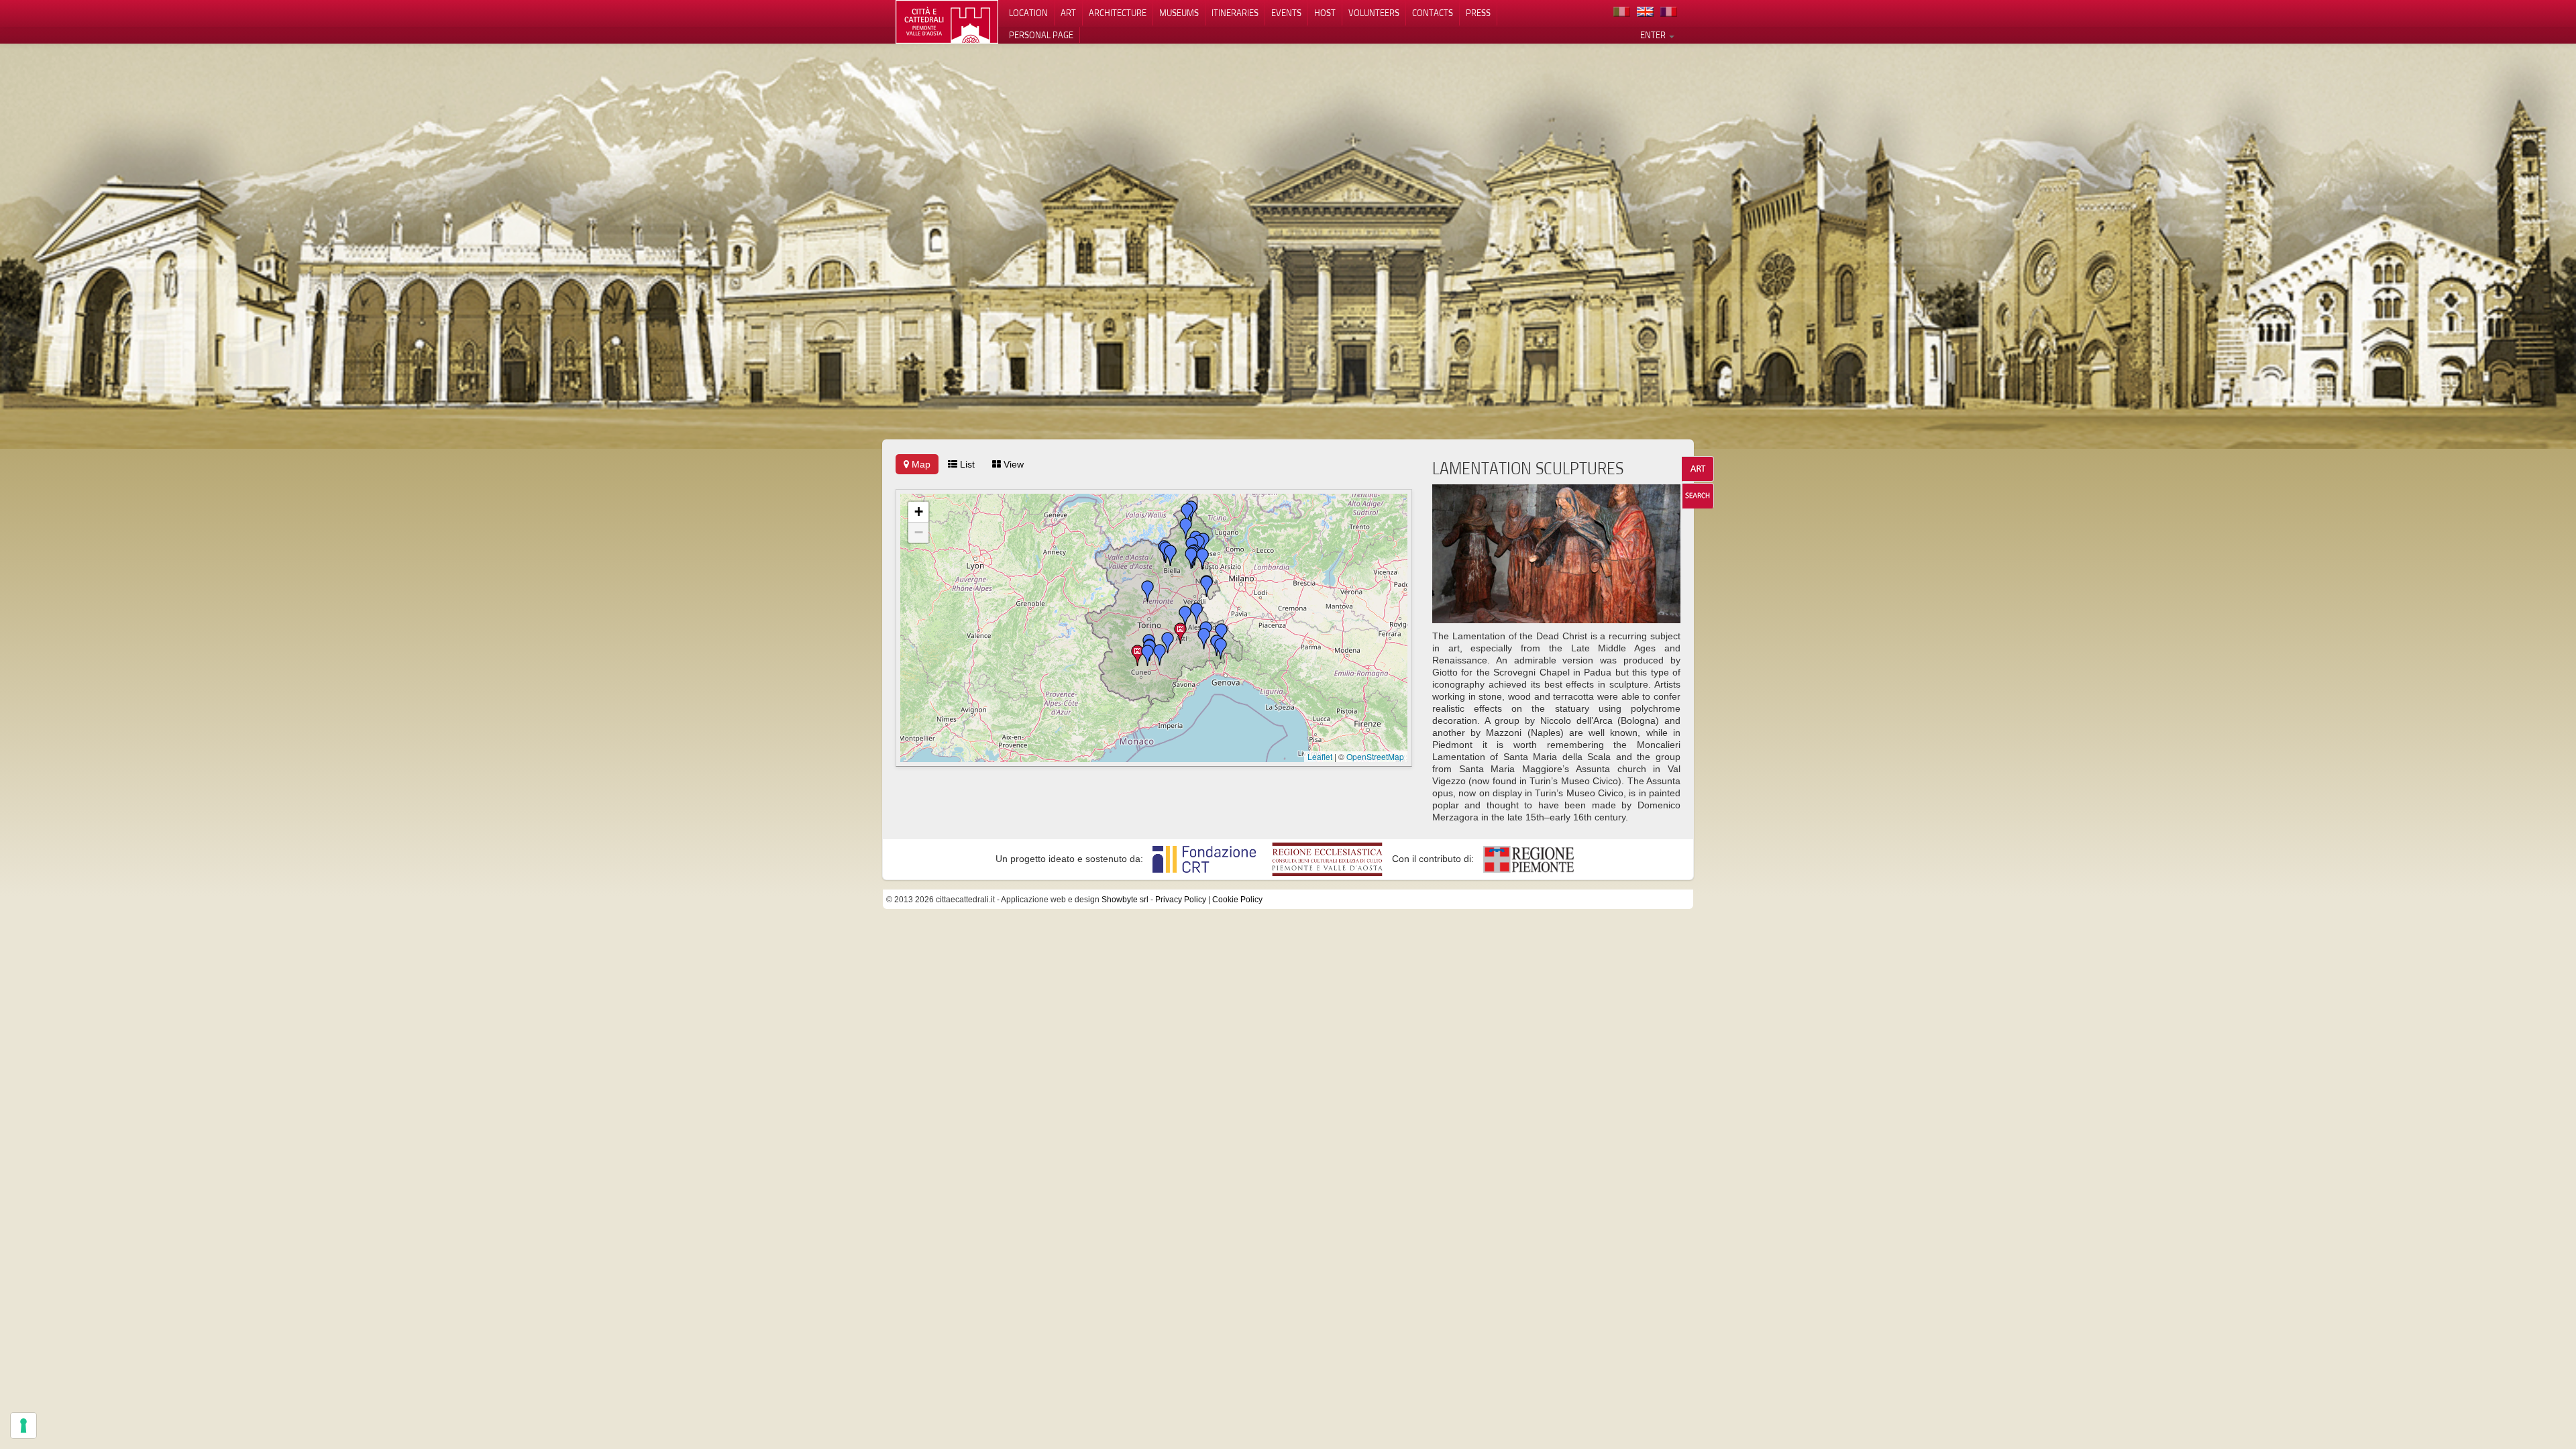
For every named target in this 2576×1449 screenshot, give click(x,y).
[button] (1181, 633)
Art (1068, 13)
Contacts (1433, 13)
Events (1286, 13)
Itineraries (1235, 13)
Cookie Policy (1237, 900)
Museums (1179, 13)
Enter (1654, 35)
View (1012, 464)
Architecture (1118, 13)
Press (1478, 13)
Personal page (1041, 35)
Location (1028, 13)
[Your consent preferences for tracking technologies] (23, 1426)
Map (920, 464)
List (966, 464)
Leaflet (1320, 756)
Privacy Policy (1181, 900)
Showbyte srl (1125, 900)
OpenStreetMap (1375, 756)
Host (1325, 13)
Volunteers (1374, 13)
